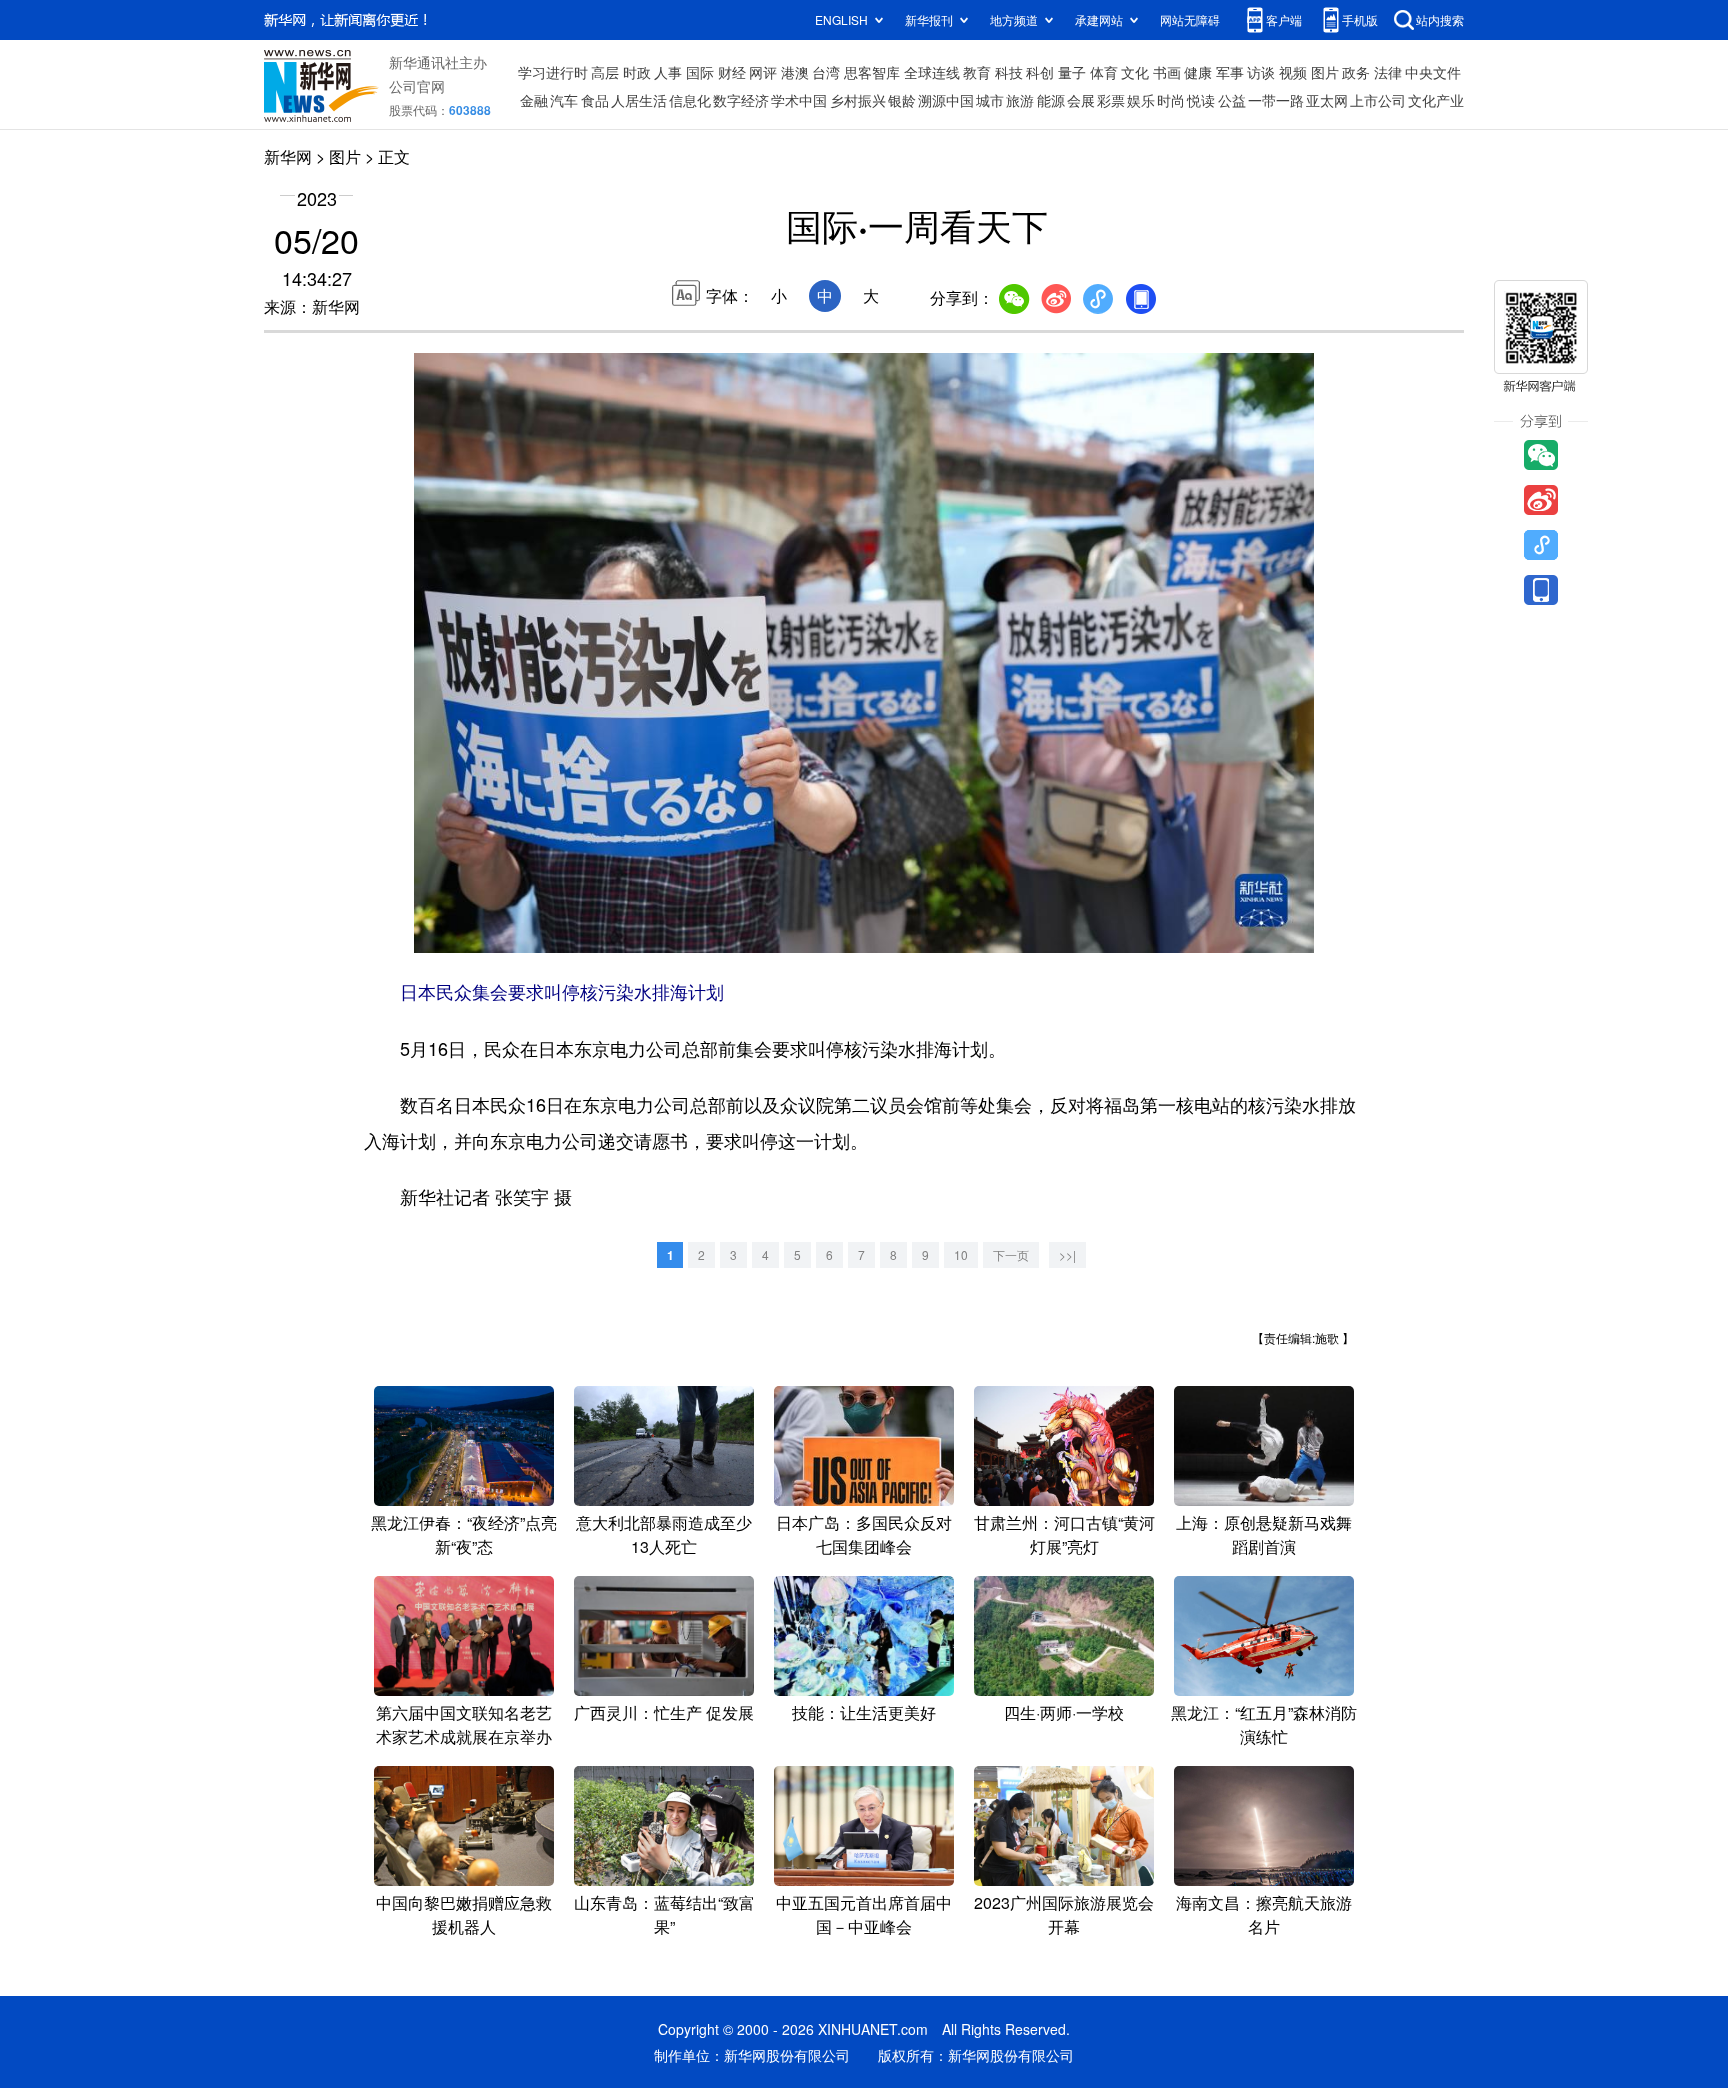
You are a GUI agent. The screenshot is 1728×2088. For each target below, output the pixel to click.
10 (961, 1254)
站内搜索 (1440, 19)
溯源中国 (946, 100)
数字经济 (741, 100)
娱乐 (1141, 100)
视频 (1293, 72)
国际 (700, 72)
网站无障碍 (1190, 19)
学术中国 (799, 100)
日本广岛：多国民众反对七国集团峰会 (864, 1534)
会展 (1081, 100)
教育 (977, 72)
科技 (1009, 72)
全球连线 (932, 72)
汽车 (564, 100)
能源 (1051, 100)
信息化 (690, 100)
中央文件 (1433, 72)
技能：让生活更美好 (864, 1712)
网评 (763, 72)
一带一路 (1276, 100)
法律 (1388, 72)
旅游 (1020, 100)
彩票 (1111, 100)
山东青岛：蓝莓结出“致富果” (664, 1914)
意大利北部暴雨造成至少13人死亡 (664, 1534)
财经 (732, 72)
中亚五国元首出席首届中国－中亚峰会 (864, 1914)
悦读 (1201, 100)
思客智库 (872, 72)
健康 (1198, 72)
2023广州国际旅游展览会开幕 (1064, 1914)
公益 (1232, 100)
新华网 (288, 156)
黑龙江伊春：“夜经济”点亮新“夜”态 (464, 1534)
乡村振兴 (858, 100)
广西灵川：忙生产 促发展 (664, 1712)
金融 (534, 100)
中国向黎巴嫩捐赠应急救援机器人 (464, 1914)
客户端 (1284, 19)
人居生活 (639, 100)
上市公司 (1378, 100)
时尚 (1171, 100)
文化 (1135, 72)
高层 (605, 72)
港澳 (795, 72)
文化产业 (1436, 100)
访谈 (1261, 72)
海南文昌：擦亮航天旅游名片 (1264, 1914)
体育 (1104, 72)
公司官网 (417, 86)
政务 (1356, 72)
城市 (990, 100)
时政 (637, 72)
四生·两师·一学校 (1064, 1712)
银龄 (902, 100)
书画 (1167, 72)
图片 (1325, 72)
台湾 (826, 72)
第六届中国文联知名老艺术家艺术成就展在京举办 (464, 1724)
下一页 (1011, 1254)
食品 (595, 100)
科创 (1040, 72)
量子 (1072, 72)
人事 (668, 72)
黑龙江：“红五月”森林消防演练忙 (1264, 1724)
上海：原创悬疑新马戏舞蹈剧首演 (1264, 1534)
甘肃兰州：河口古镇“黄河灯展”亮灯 (1064, 1534)
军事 (1230, 72)
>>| (1067, 1254)
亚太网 (1327, 100)
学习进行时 (553, 72)
